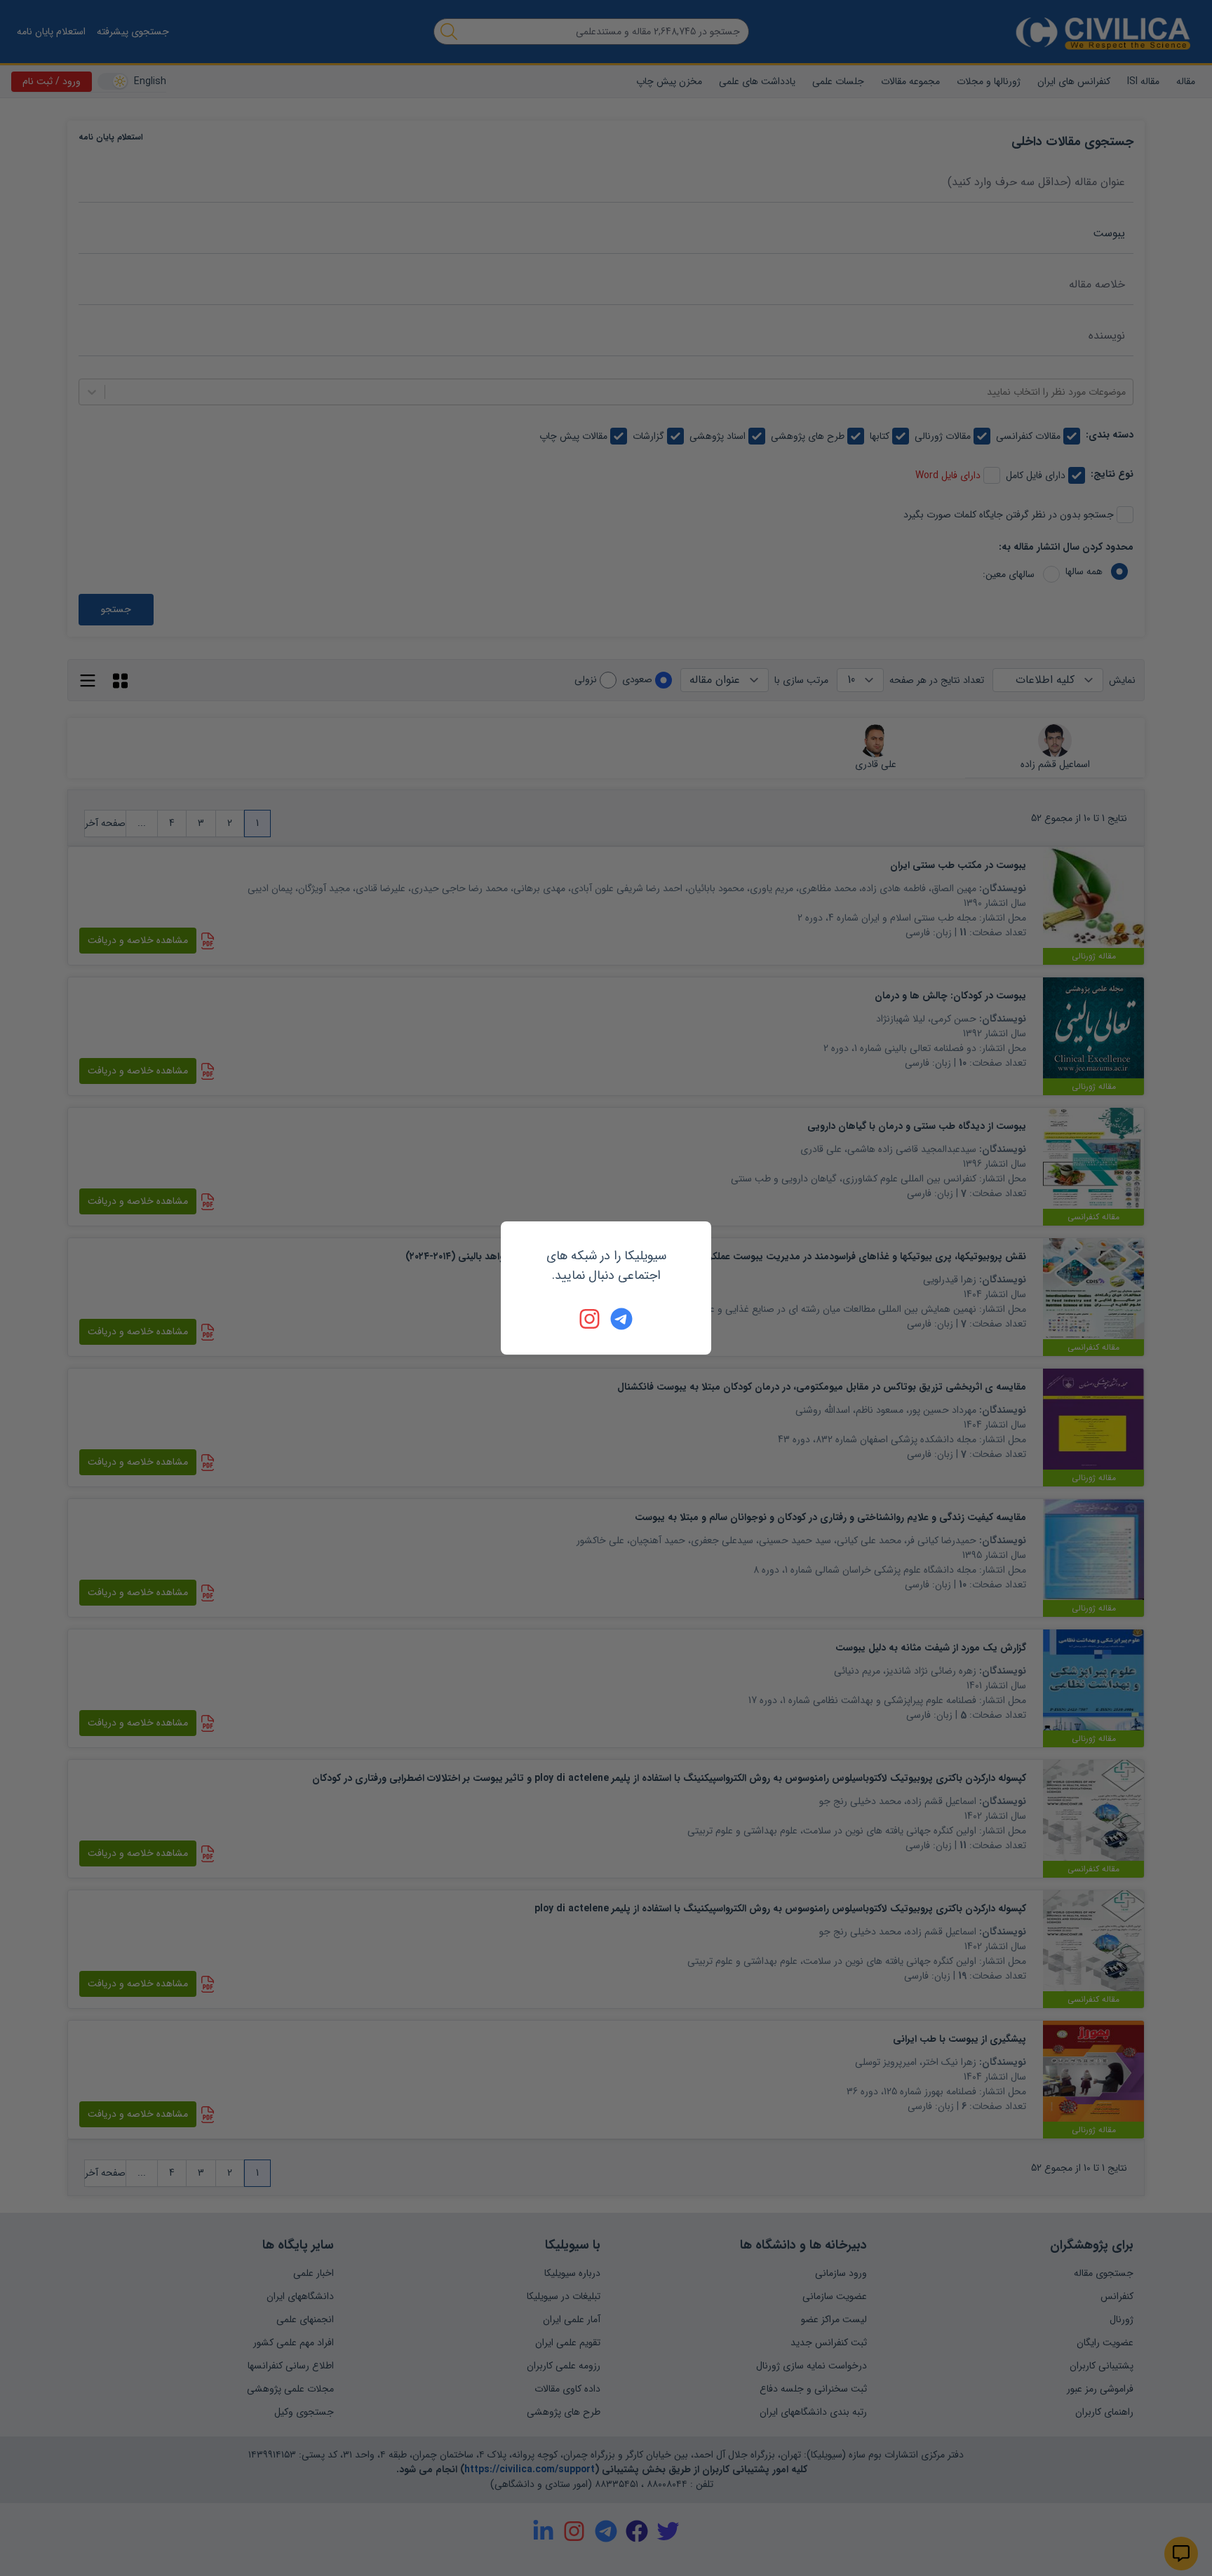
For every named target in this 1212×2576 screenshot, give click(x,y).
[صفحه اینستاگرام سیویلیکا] (591, 1319)
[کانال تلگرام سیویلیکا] (621, 1319)
